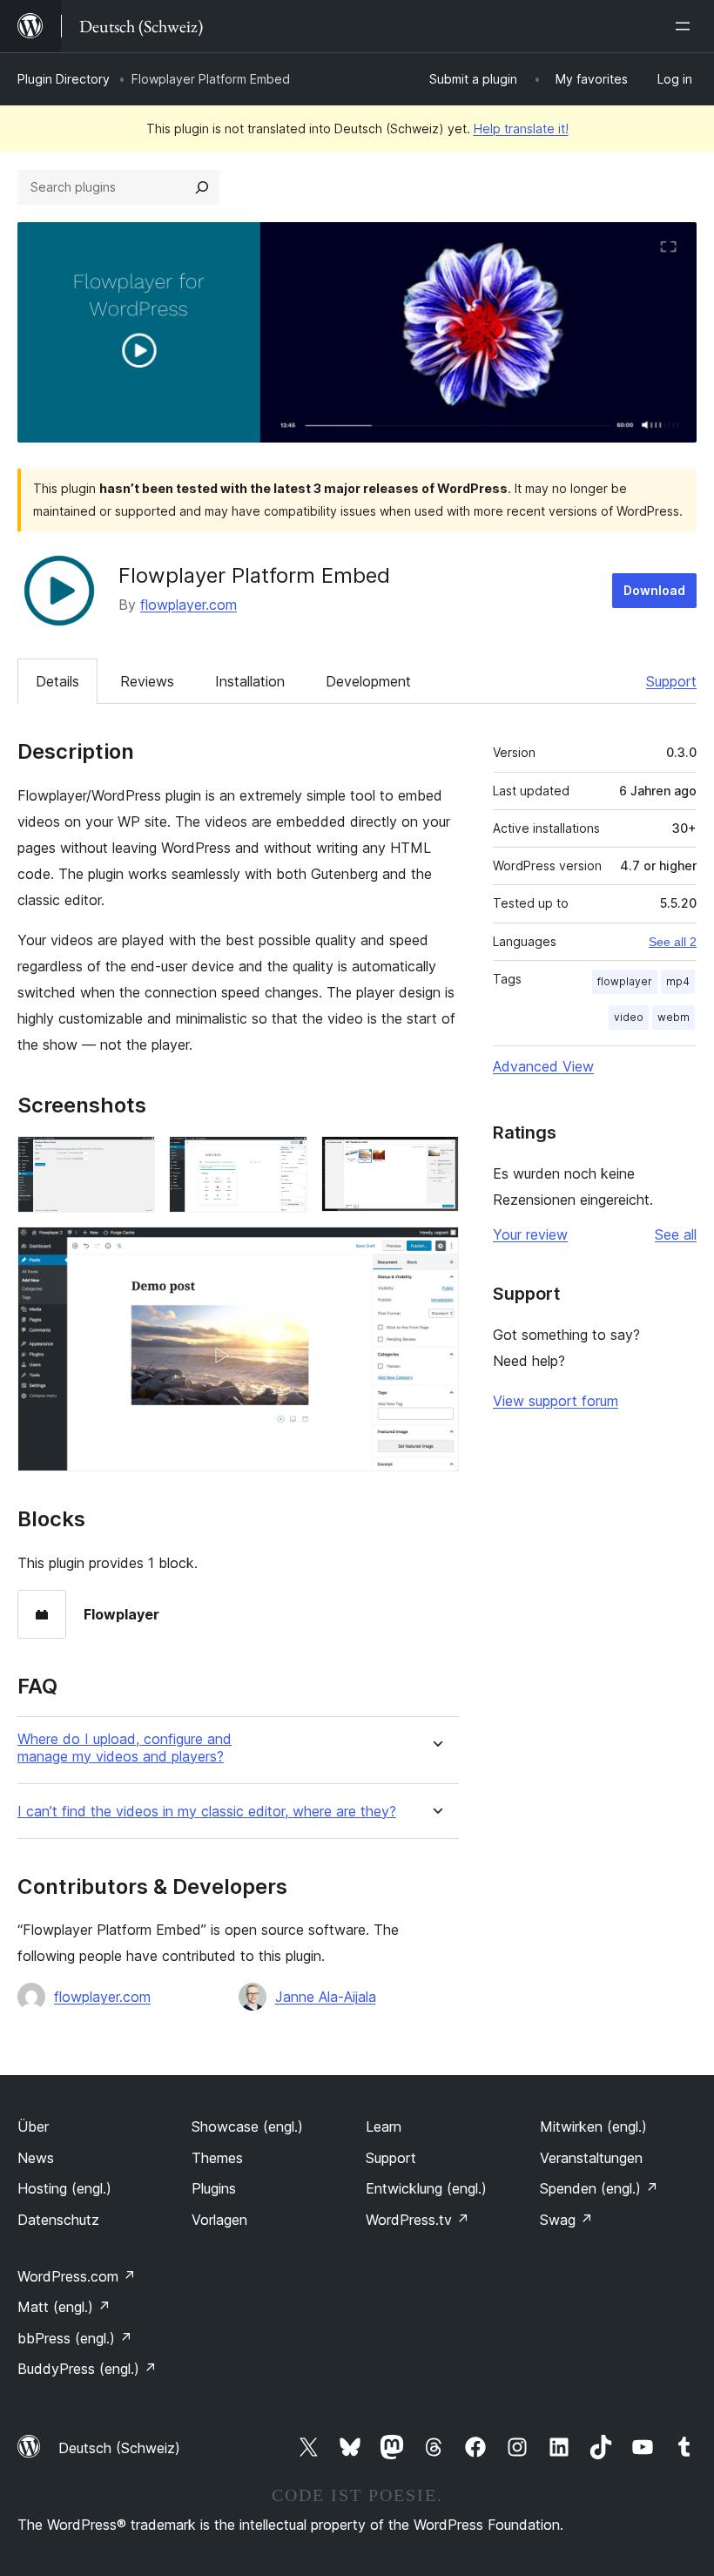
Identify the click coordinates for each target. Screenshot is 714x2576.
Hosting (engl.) (64, 2188)
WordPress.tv (418, 2220)
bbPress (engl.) (75, 2338)
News (36, 2158)
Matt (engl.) (64, 2307)
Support (671, 681)
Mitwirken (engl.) (593, 2126)
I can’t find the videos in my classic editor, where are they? (207, 1812)
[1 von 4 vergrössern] (131, 1160)
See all (676, 1234)
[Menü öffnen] (686, 26)
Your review (530, 1234)
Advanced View (543, 1066)
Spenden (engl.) (599, 2188)
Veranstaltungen (591, 2158)
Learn (384, 2126)
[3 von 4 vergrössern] (435, 1160)
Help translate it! (521, 128)
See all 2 (673, 942)
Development (368, 681)
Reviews (147, 681)
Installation (250, 681)
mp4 (678, 981)
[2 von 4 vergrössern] (284, 1160)
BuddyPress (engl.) (87, 2369)
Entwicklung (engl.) (426, 2188)
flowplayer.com (189, 605)
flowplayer (625, 981)
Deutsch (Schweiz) (119, 2448)
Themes (217, 2158)
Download (654, 590)
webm (674, 1017)
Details (57, 681)
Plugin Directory (64, 79)
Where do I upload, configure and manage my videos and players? (125, 1748)
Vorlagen (219, 2220)
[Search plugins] (202, 187)
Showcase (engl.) (247, 2126)
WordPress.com (77, 2276)
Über (33, 2126)
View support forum (556, 1401)
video (629, 1017)
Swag (566, 2220)
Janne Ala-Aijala (326, 1997)
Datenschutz (58, 2220)
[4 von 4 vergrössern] (435, 1250)
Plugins (214, 2188)
